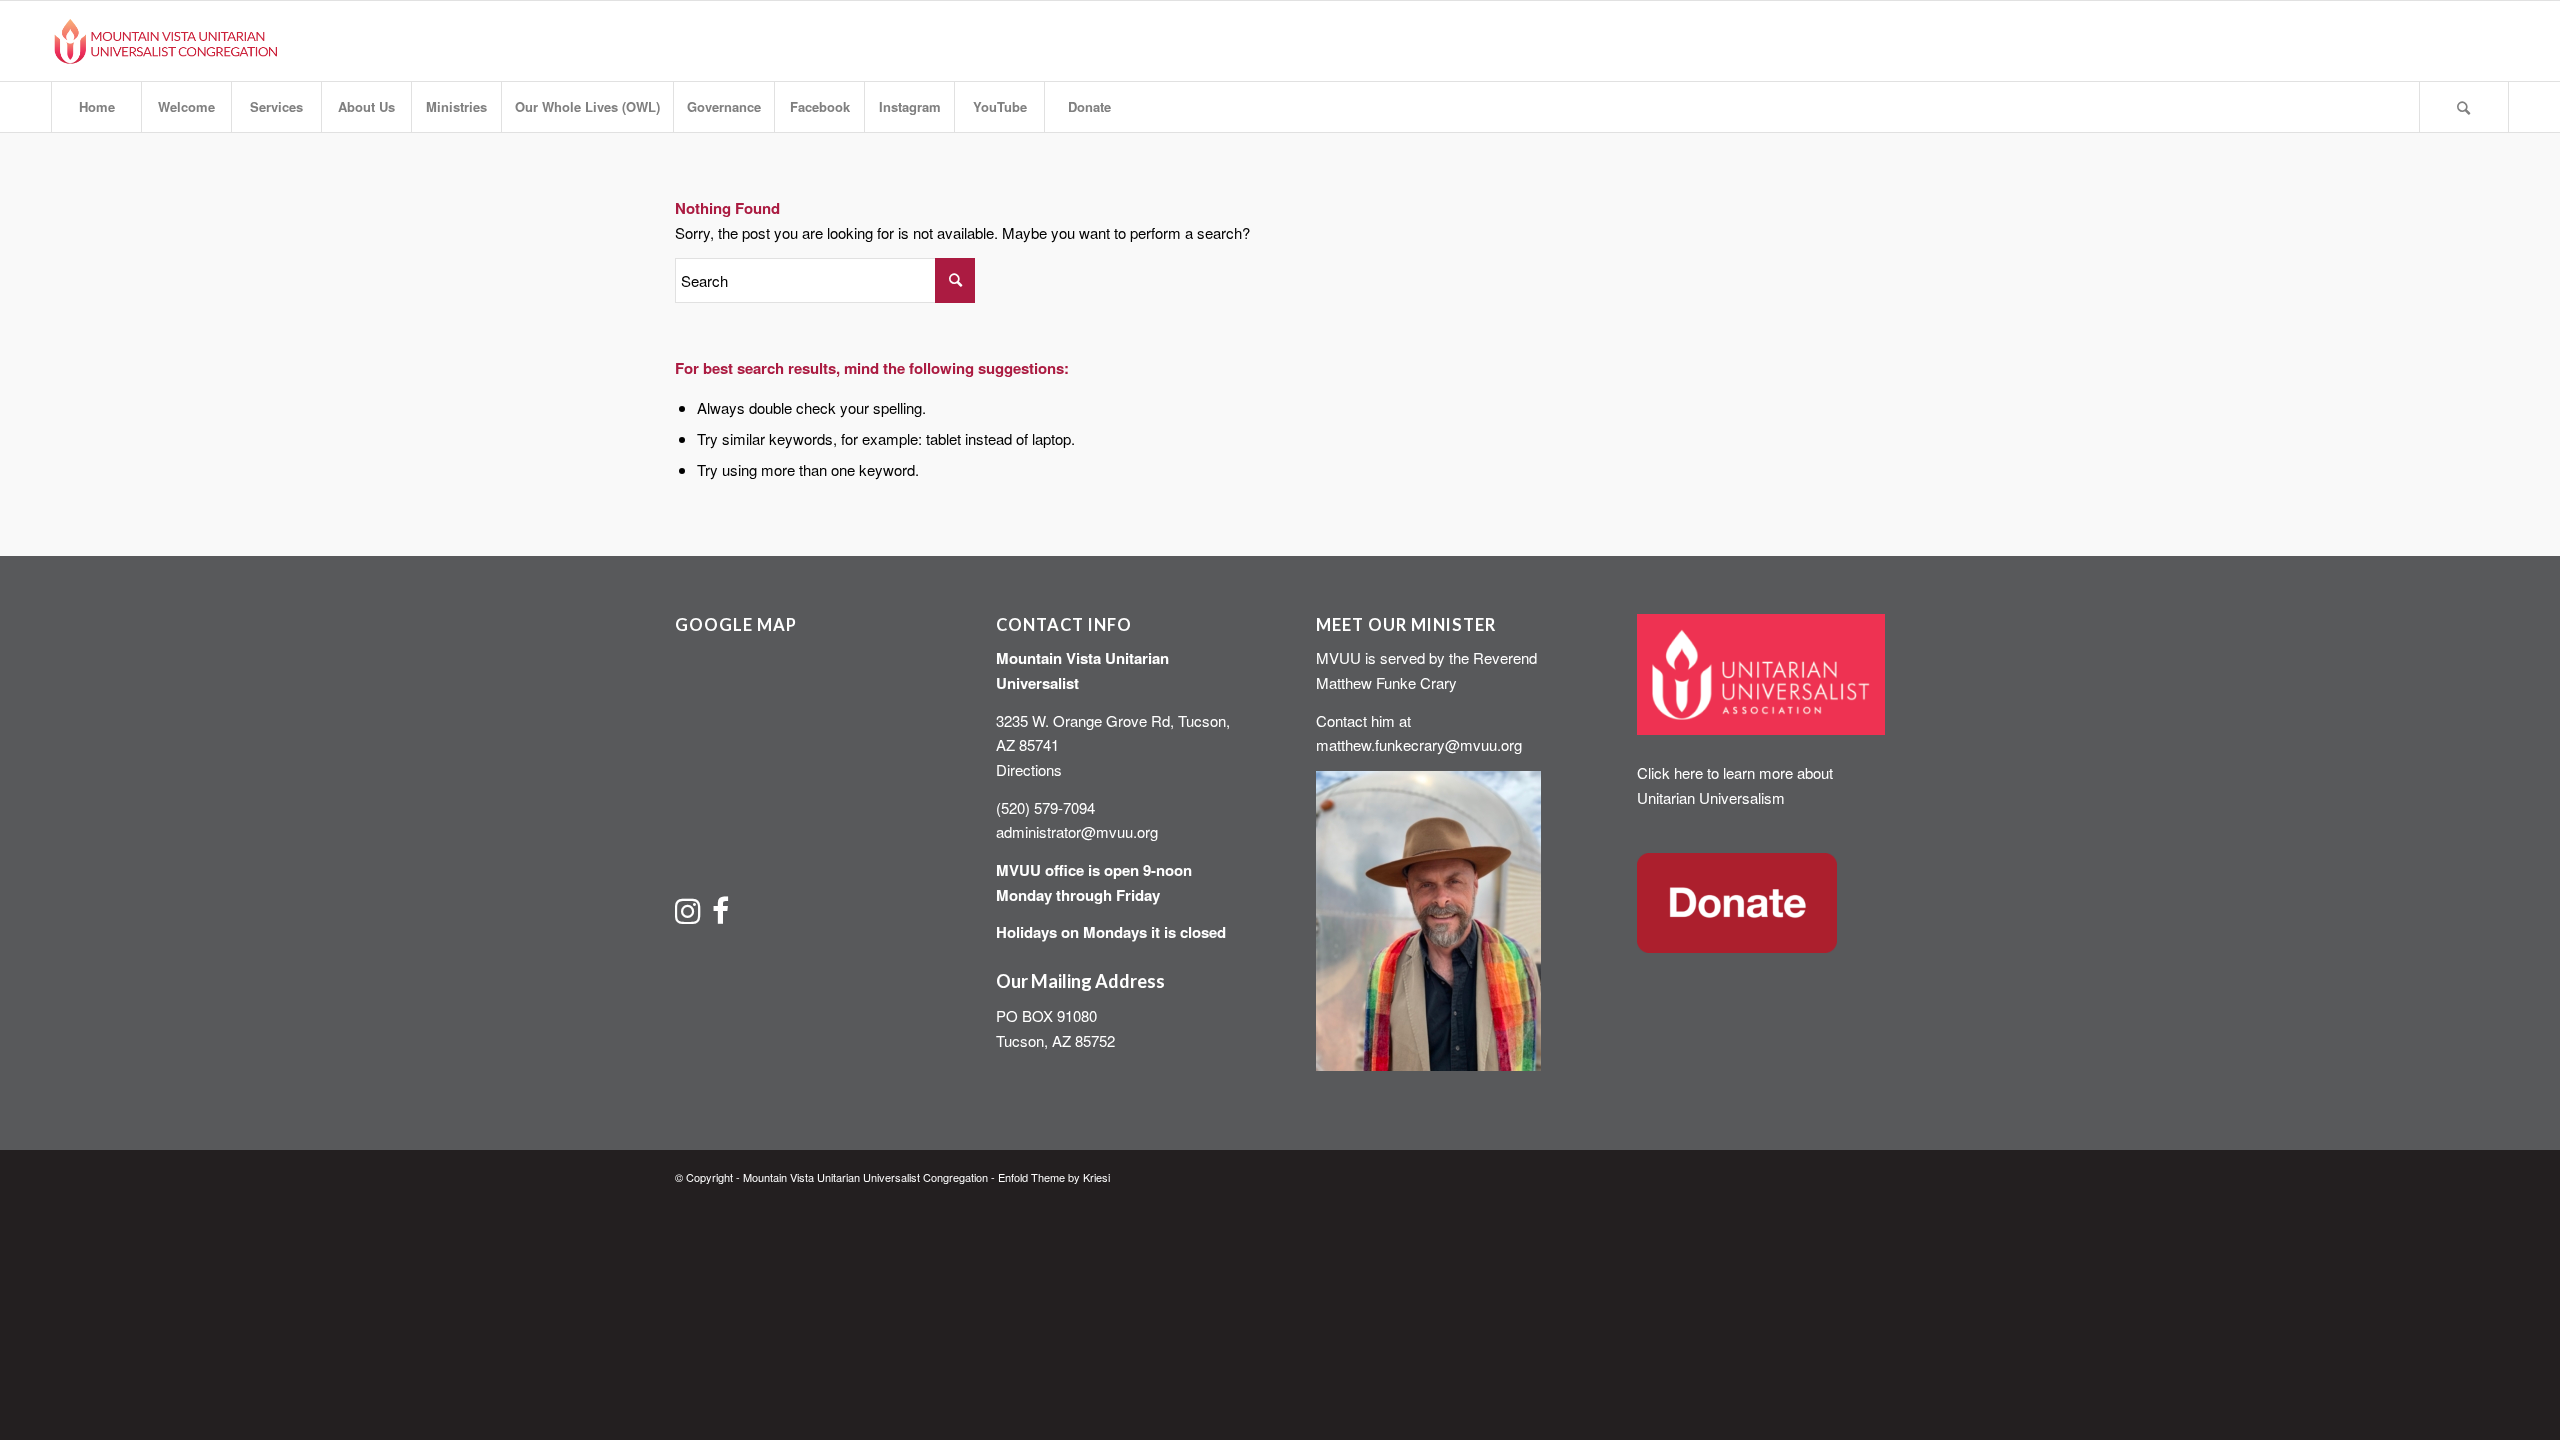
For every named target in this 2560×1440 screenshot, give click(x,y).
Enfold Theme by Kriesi (1054, 1177)
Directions (1029, 769)
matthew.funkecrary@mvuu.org (1419, 744)
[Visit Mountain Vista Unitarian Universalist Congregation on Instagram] (688, 915)
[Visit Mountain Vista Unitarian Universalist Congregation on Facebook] (720, 915)
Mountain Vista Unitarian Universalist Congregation (865, 1177)
